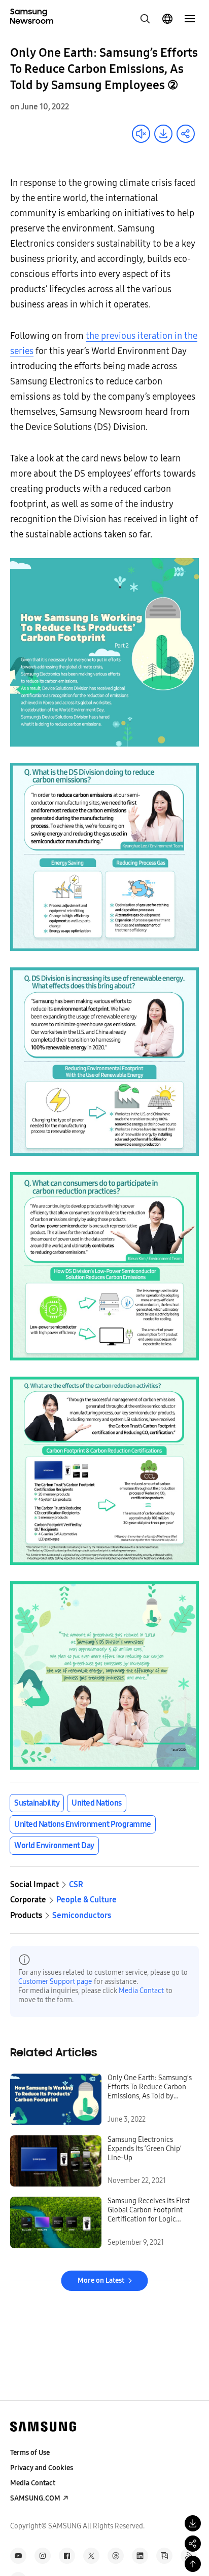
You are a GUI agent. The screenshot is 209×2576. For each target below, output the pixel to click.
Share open (186, 134)
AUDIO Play (141, 134)
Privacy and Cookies (42, 2468)
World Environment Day (54, 1845)
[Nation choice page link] (167, 19)
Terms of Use (30, 2453)
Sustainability (37, 1803)
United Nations (96, 1803)
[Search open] (145, 19)
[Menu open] (190, 19)
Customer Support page (55, 1982)
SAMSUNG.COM (35, 2498)
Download (163, 134)
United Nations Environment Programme (83, 1824)
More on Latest (101, 2280)
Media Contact (141, 1991)
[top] (193, 2564)
